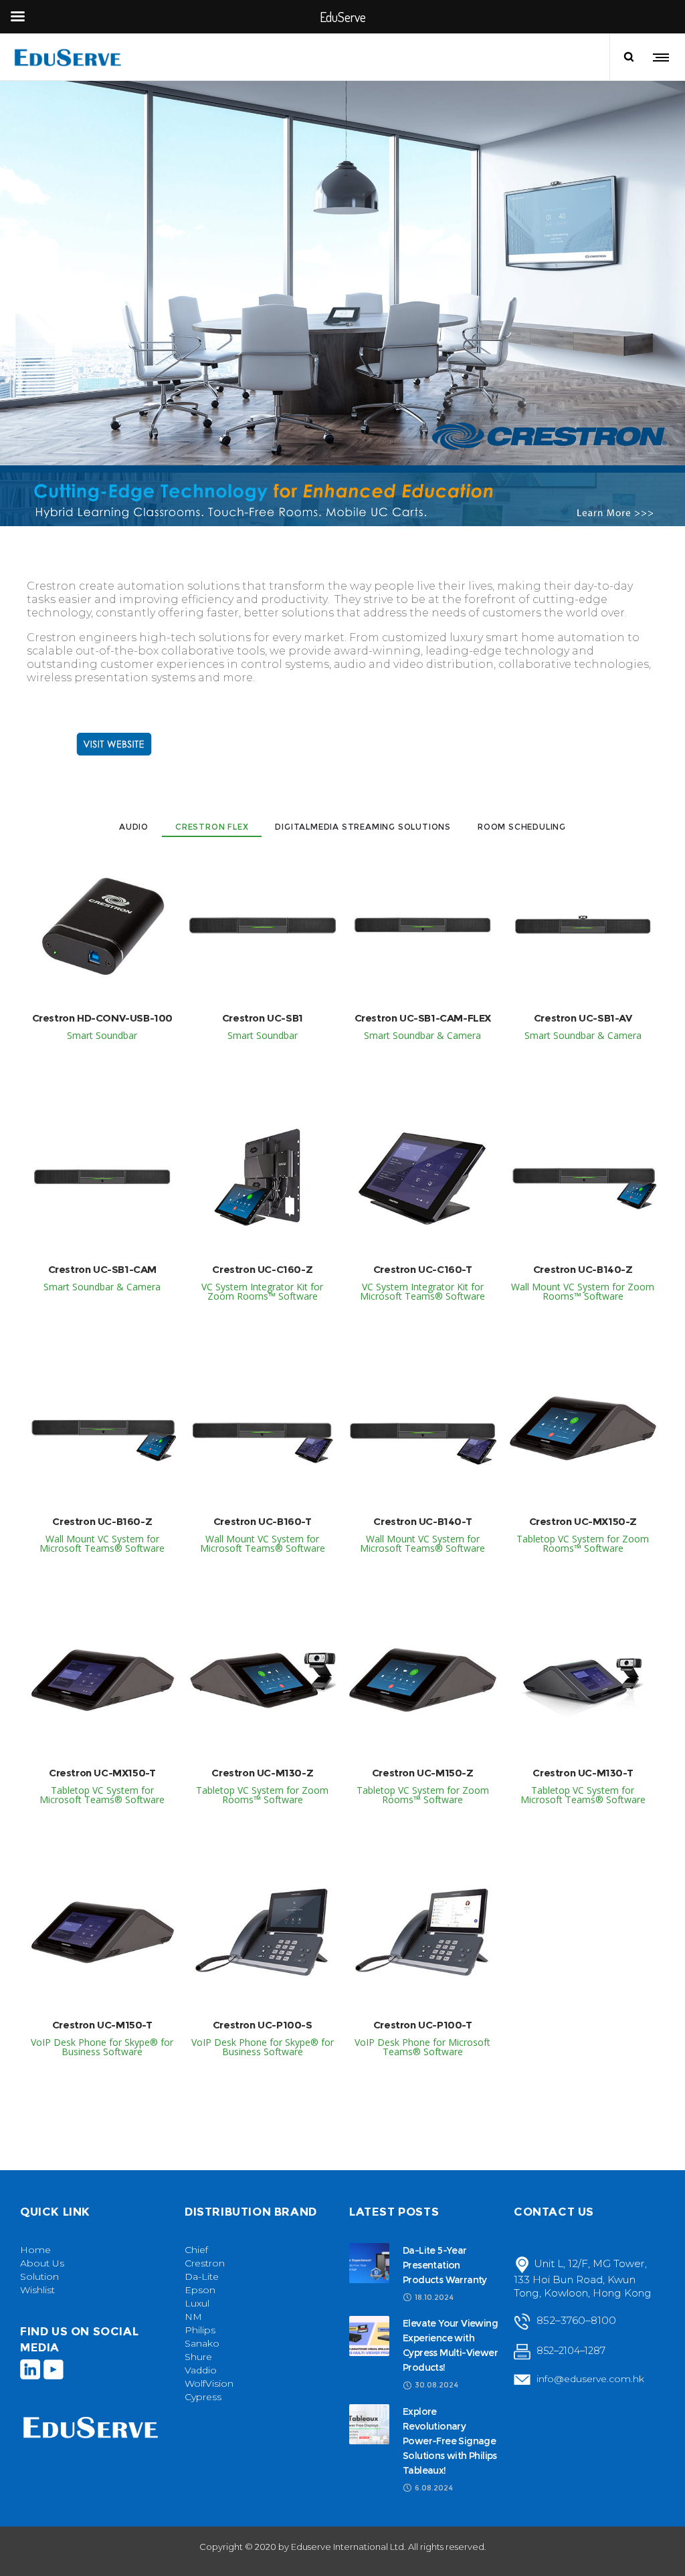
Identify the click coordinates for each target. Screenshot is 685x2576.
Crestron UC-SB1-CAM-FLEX (423, 1018)
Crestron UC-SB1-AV (583, 1018)
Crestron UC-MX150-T (102, 1773)
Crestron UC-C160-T (423, 1269)
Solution (39, 2276)
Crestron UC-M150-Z (423, 1773)
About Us (42, 2263)
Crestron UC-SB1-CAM (102, 1269)
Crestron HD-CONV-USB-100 (102, 1018)
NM (193, 2317)
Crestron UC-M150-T (102, 2025)
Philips (200, 2330)
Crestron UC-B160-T (263, 1521)
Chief (196, 2250)
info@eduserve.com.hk (590, 2379)
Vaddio (201, 2370)
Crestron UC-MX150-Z (583, 1521)
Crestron (205, 2263)
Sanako (202, 2343)
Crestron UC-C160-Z (262, 1269)
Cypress (203, 2397)
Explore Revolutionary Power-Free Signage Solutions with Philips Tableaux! (450, 2441)
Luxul (197, 2303)
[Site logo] (69, 57)
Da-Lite (202, 2276)
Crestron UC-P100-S (263, 2025)
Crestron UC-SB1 (263, 1018)
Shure (198, 2357)
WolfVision (209, 2383)
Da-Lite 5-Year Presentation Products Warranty (445, 2265)
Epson (200, 2290)
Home (35, 2250)
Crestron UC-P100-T (423, 2025)
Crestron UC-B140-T (422, 1521)
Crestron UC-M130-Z (262, 1773)
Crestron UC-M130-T (583, 1773)
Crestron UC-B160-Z (102, 1521)
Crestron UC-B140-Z (583, 1269)
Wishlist (37, 2290)
